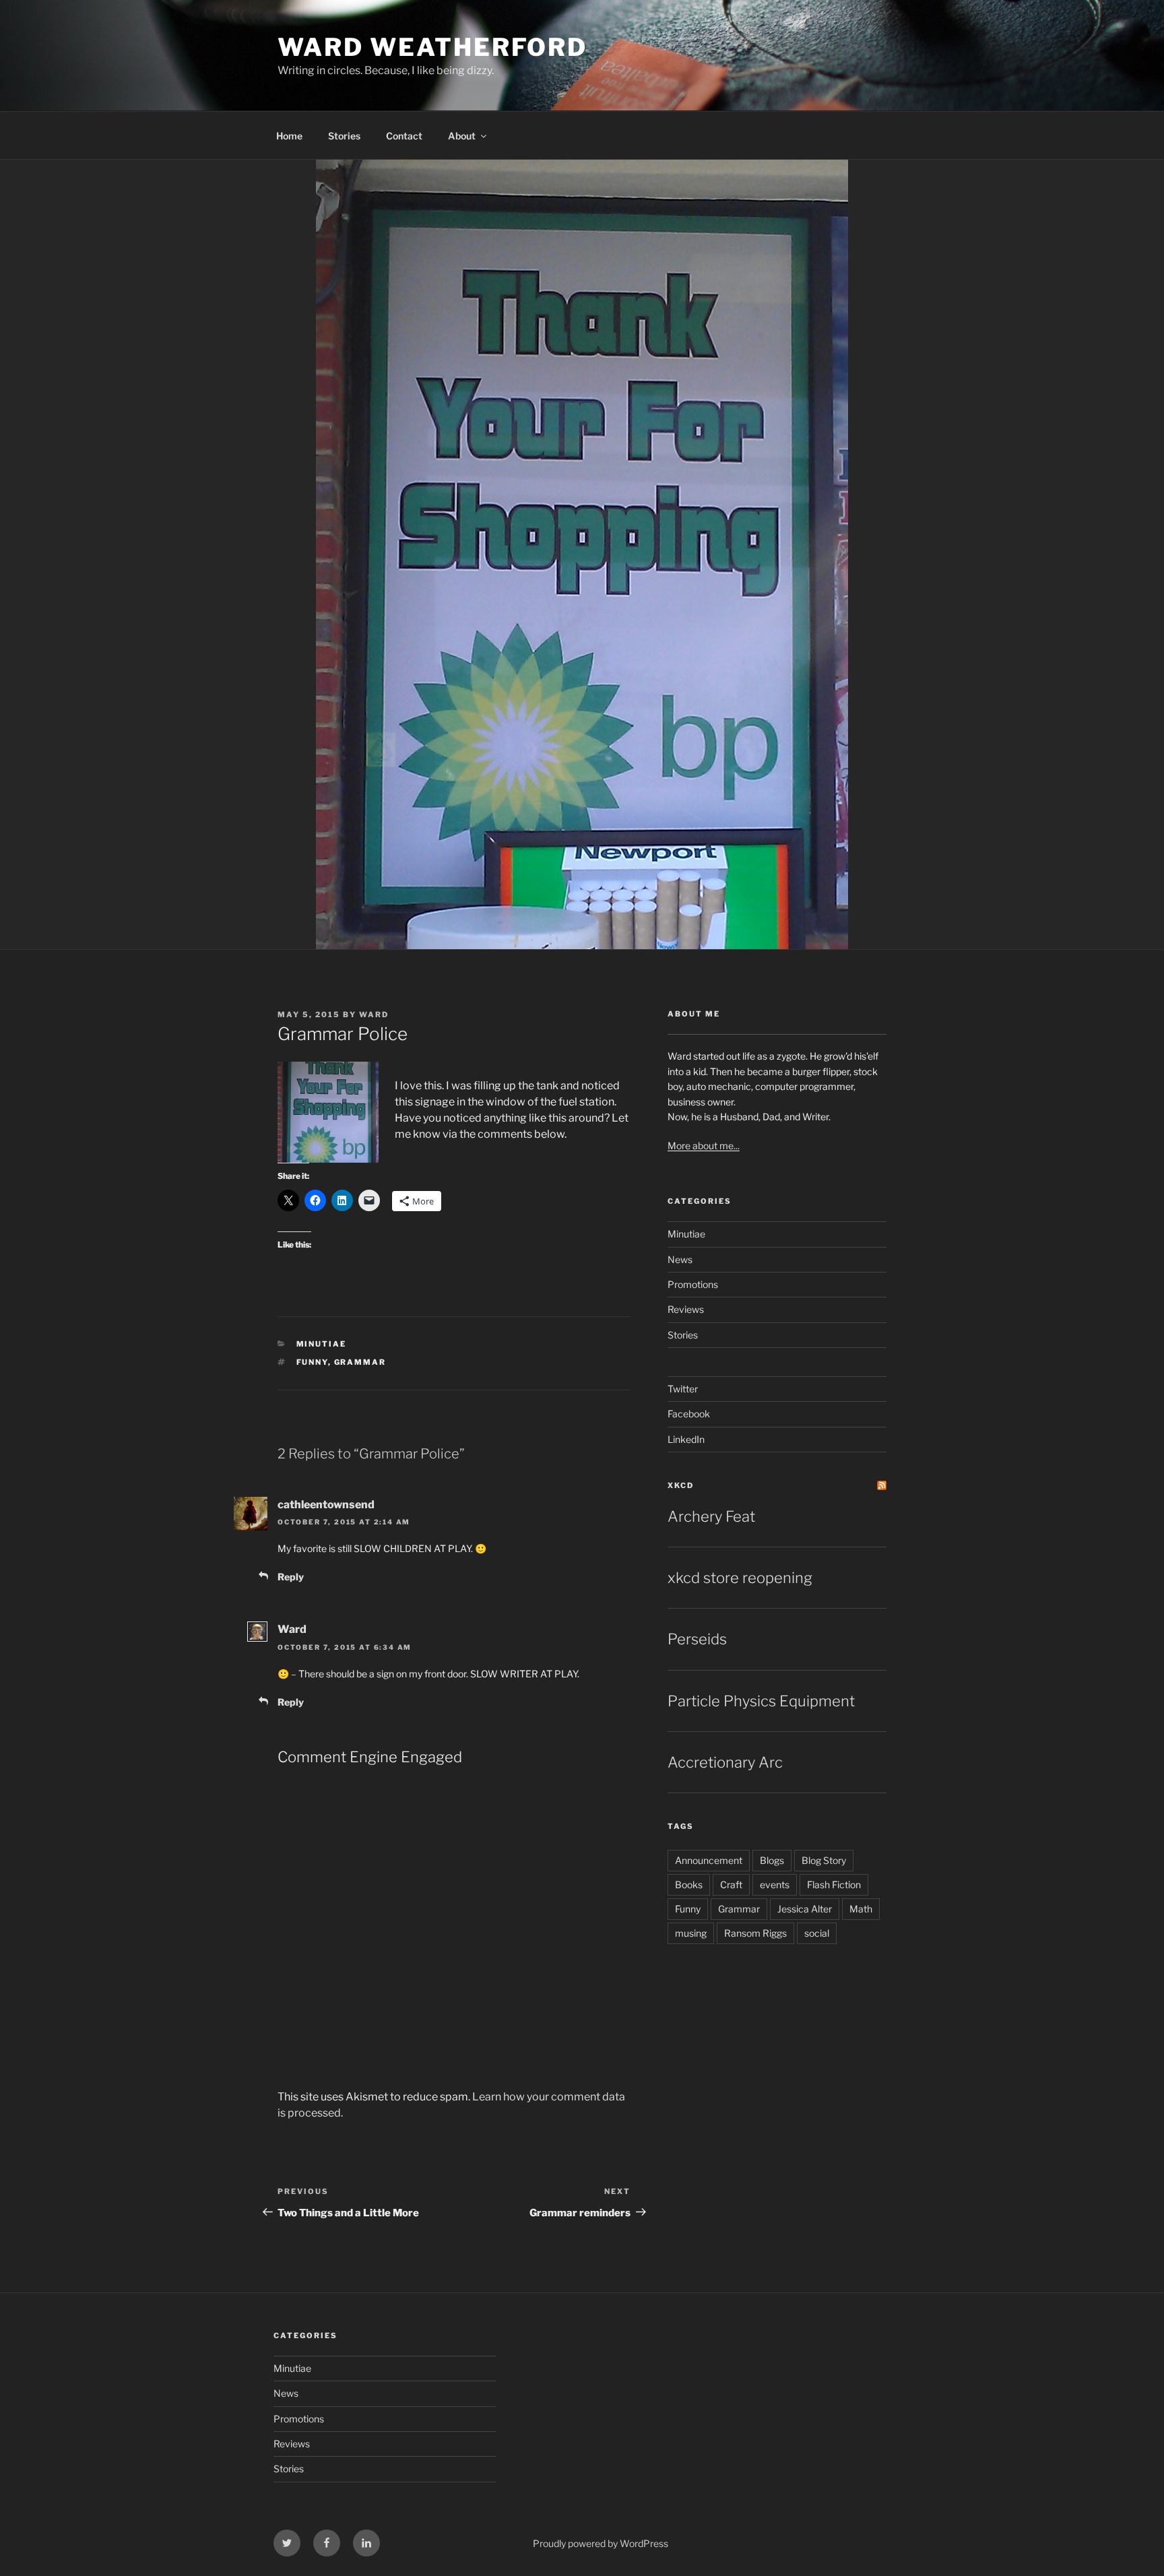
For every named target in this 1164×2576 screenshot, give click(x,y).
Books (689, 1885)
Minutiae (322, 1344)
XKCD (681, 1485)
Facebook (689, 1414)
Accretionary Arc (725, 1762)
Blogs (772, 1860)
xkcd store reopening (740, 1578)
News (680, 1259)
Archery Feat (711, 1516)
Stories (344, 136)
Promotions (693, 1284)
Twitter (683, 1389)
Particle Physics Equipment (761, 1701)
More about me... (704, 1146)
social (817, 1933)
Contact (404, 136)
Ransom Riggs (755, 1933)
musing (691, 1933)
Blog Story (824, 1860)
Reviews (686, 1309)
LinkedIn (686, 1439)
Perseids (697, 1639)
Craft (731, 1885)
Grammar (360, 1362)
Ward (374, 1015)
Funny (312, 1362)
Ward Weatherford (432, 47)
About (462, 136)
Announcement (709, 1860)
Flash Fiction (834, 1885)
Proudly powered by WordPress (601, 2543)
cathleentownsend (326, 1505)
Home (289, 136)
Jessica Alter (805, 1909)
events (775, 1885)
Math (861, 1909)
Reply (291, 1577)
